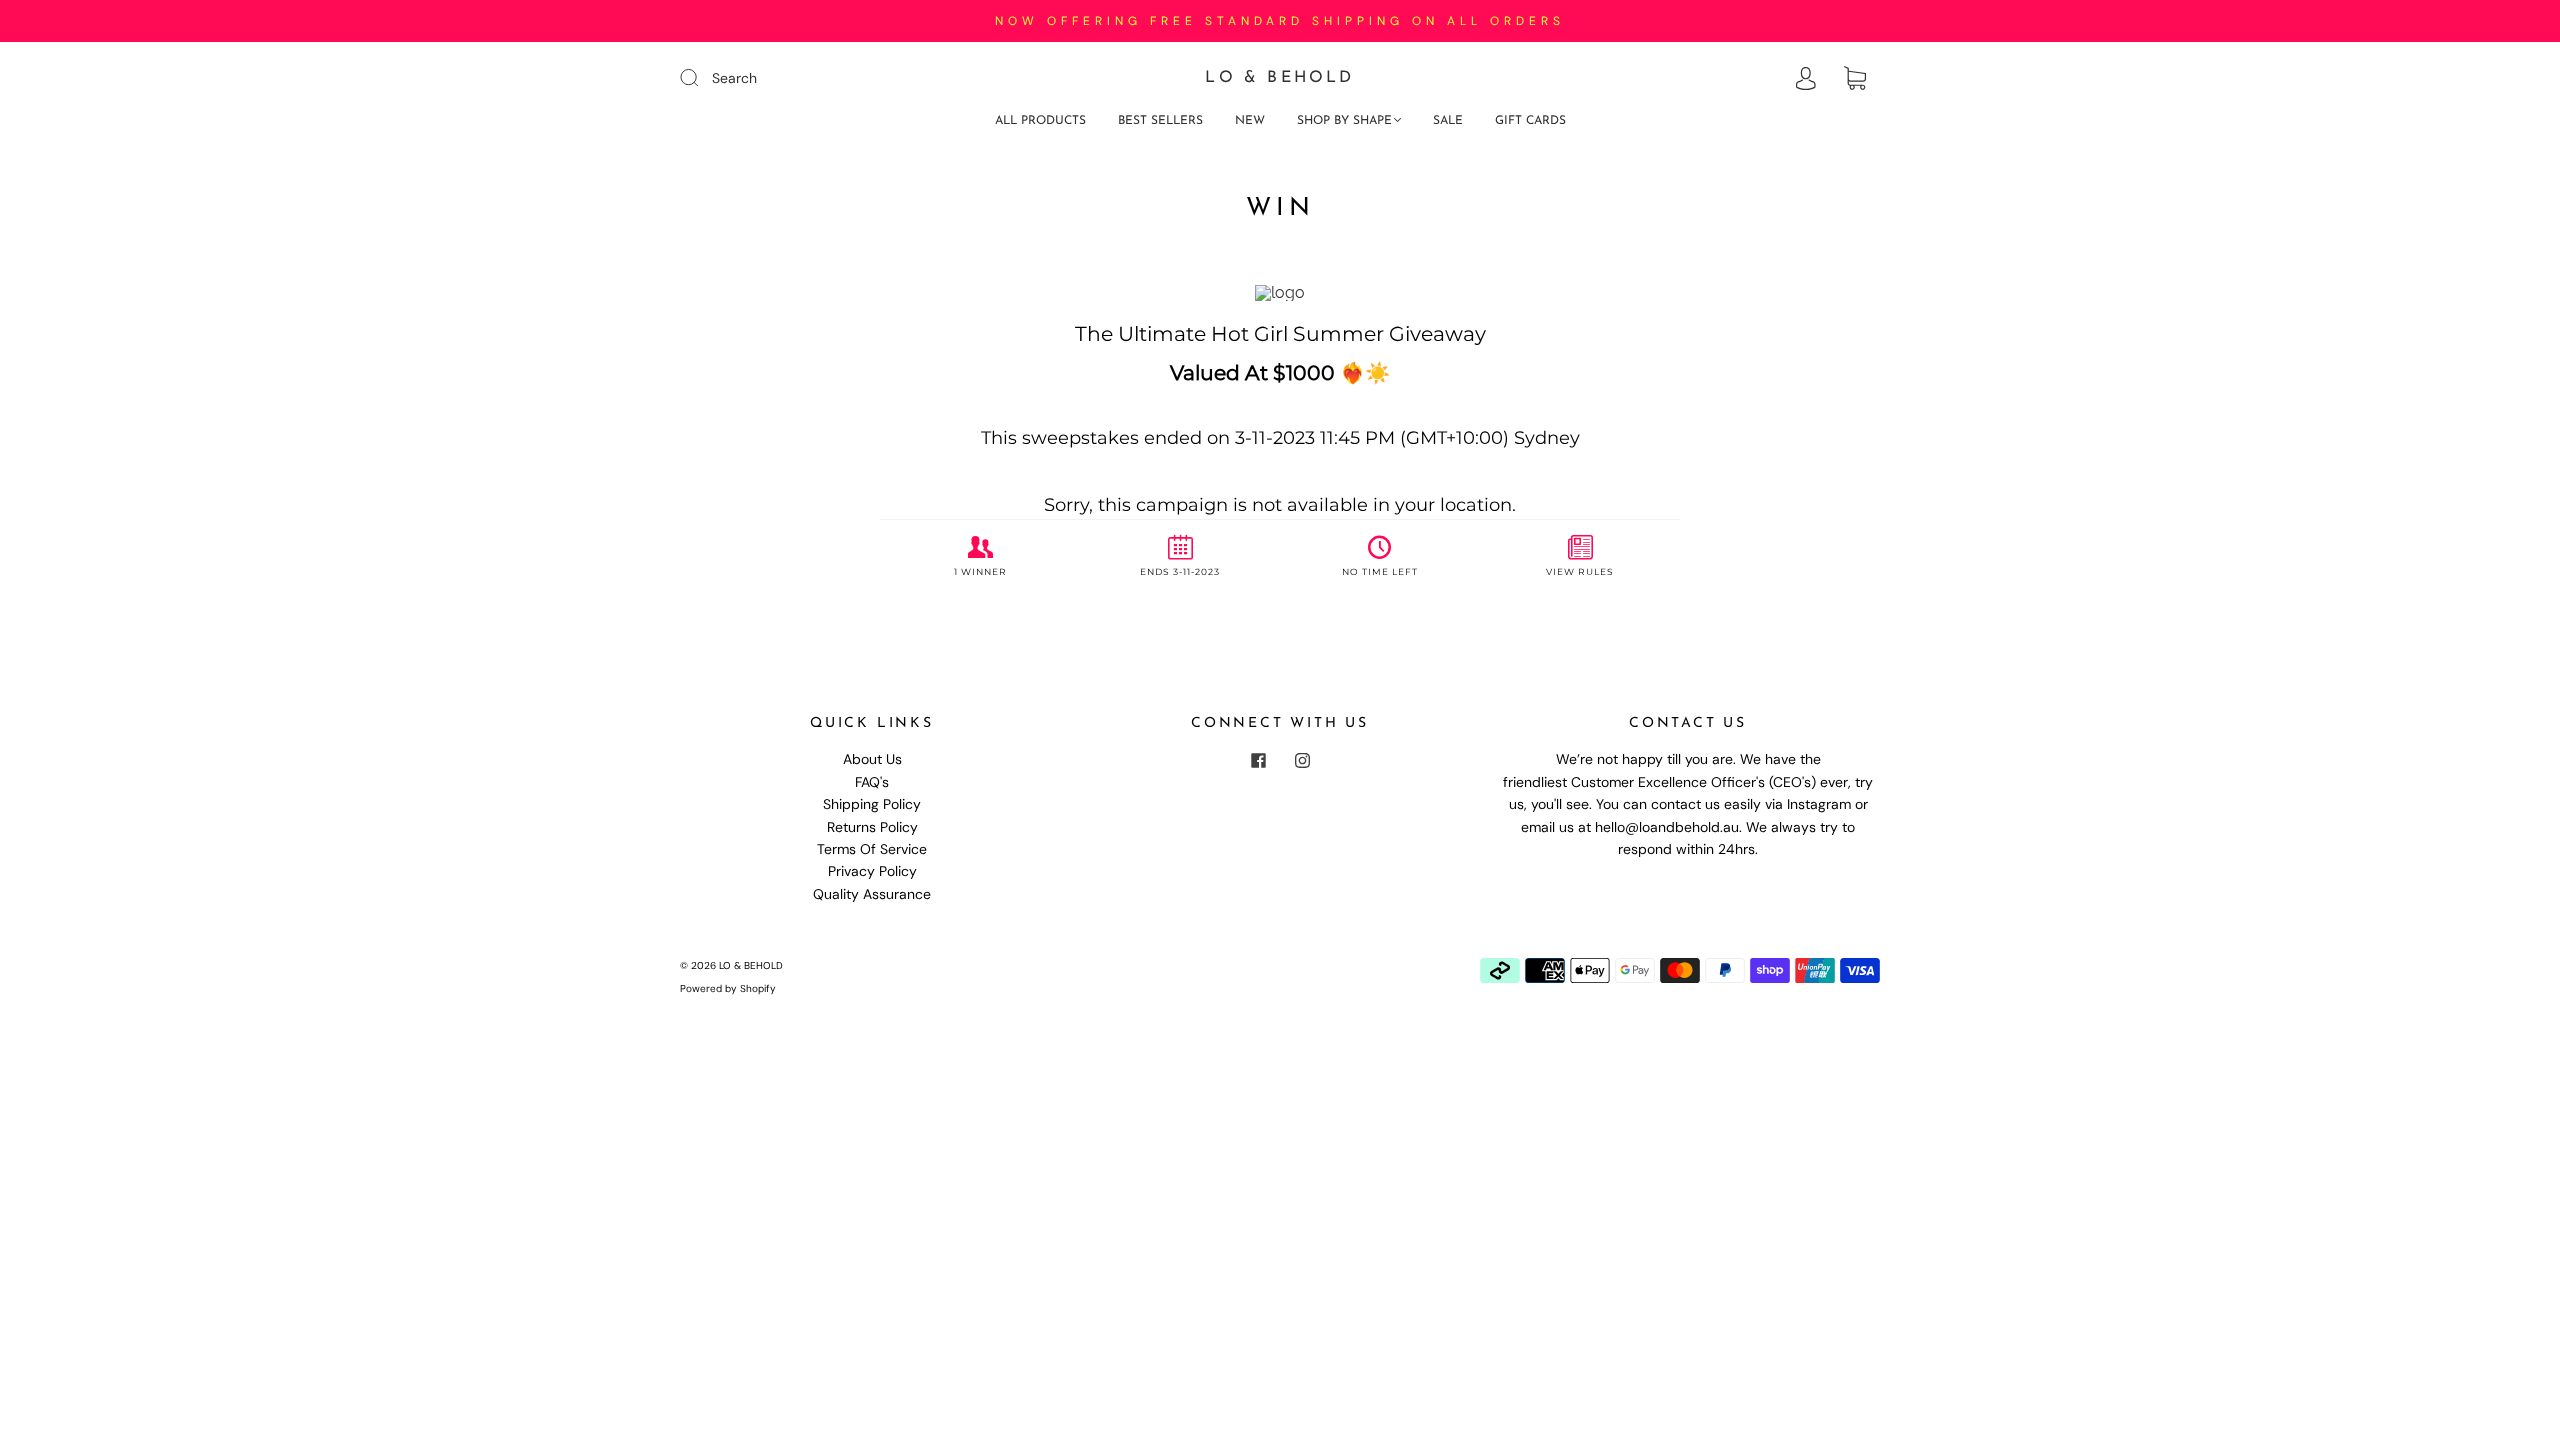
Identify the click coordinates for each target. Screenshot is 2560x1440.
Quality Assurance (872, 894)
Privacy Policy (872, 871)
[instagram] (1302, 760)
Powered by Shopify (728, 988)
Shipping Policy (872, 804)
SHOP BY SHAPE (1344, 121)
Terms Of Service (872, 849)
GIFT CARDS (1530, 121)
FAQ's (872, 782)
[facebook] (1258, 760)
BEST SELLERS (1160, 121)
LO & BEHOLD (1279, 78)
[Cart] (1855, 79)
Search (734, 78)
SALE (1448, 121)
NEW (1250, 121)
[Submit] (702, 77)
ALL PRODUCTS (1040, 121)
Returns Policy (872, 827)
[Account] (1806, 79)
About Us (872, 759)
